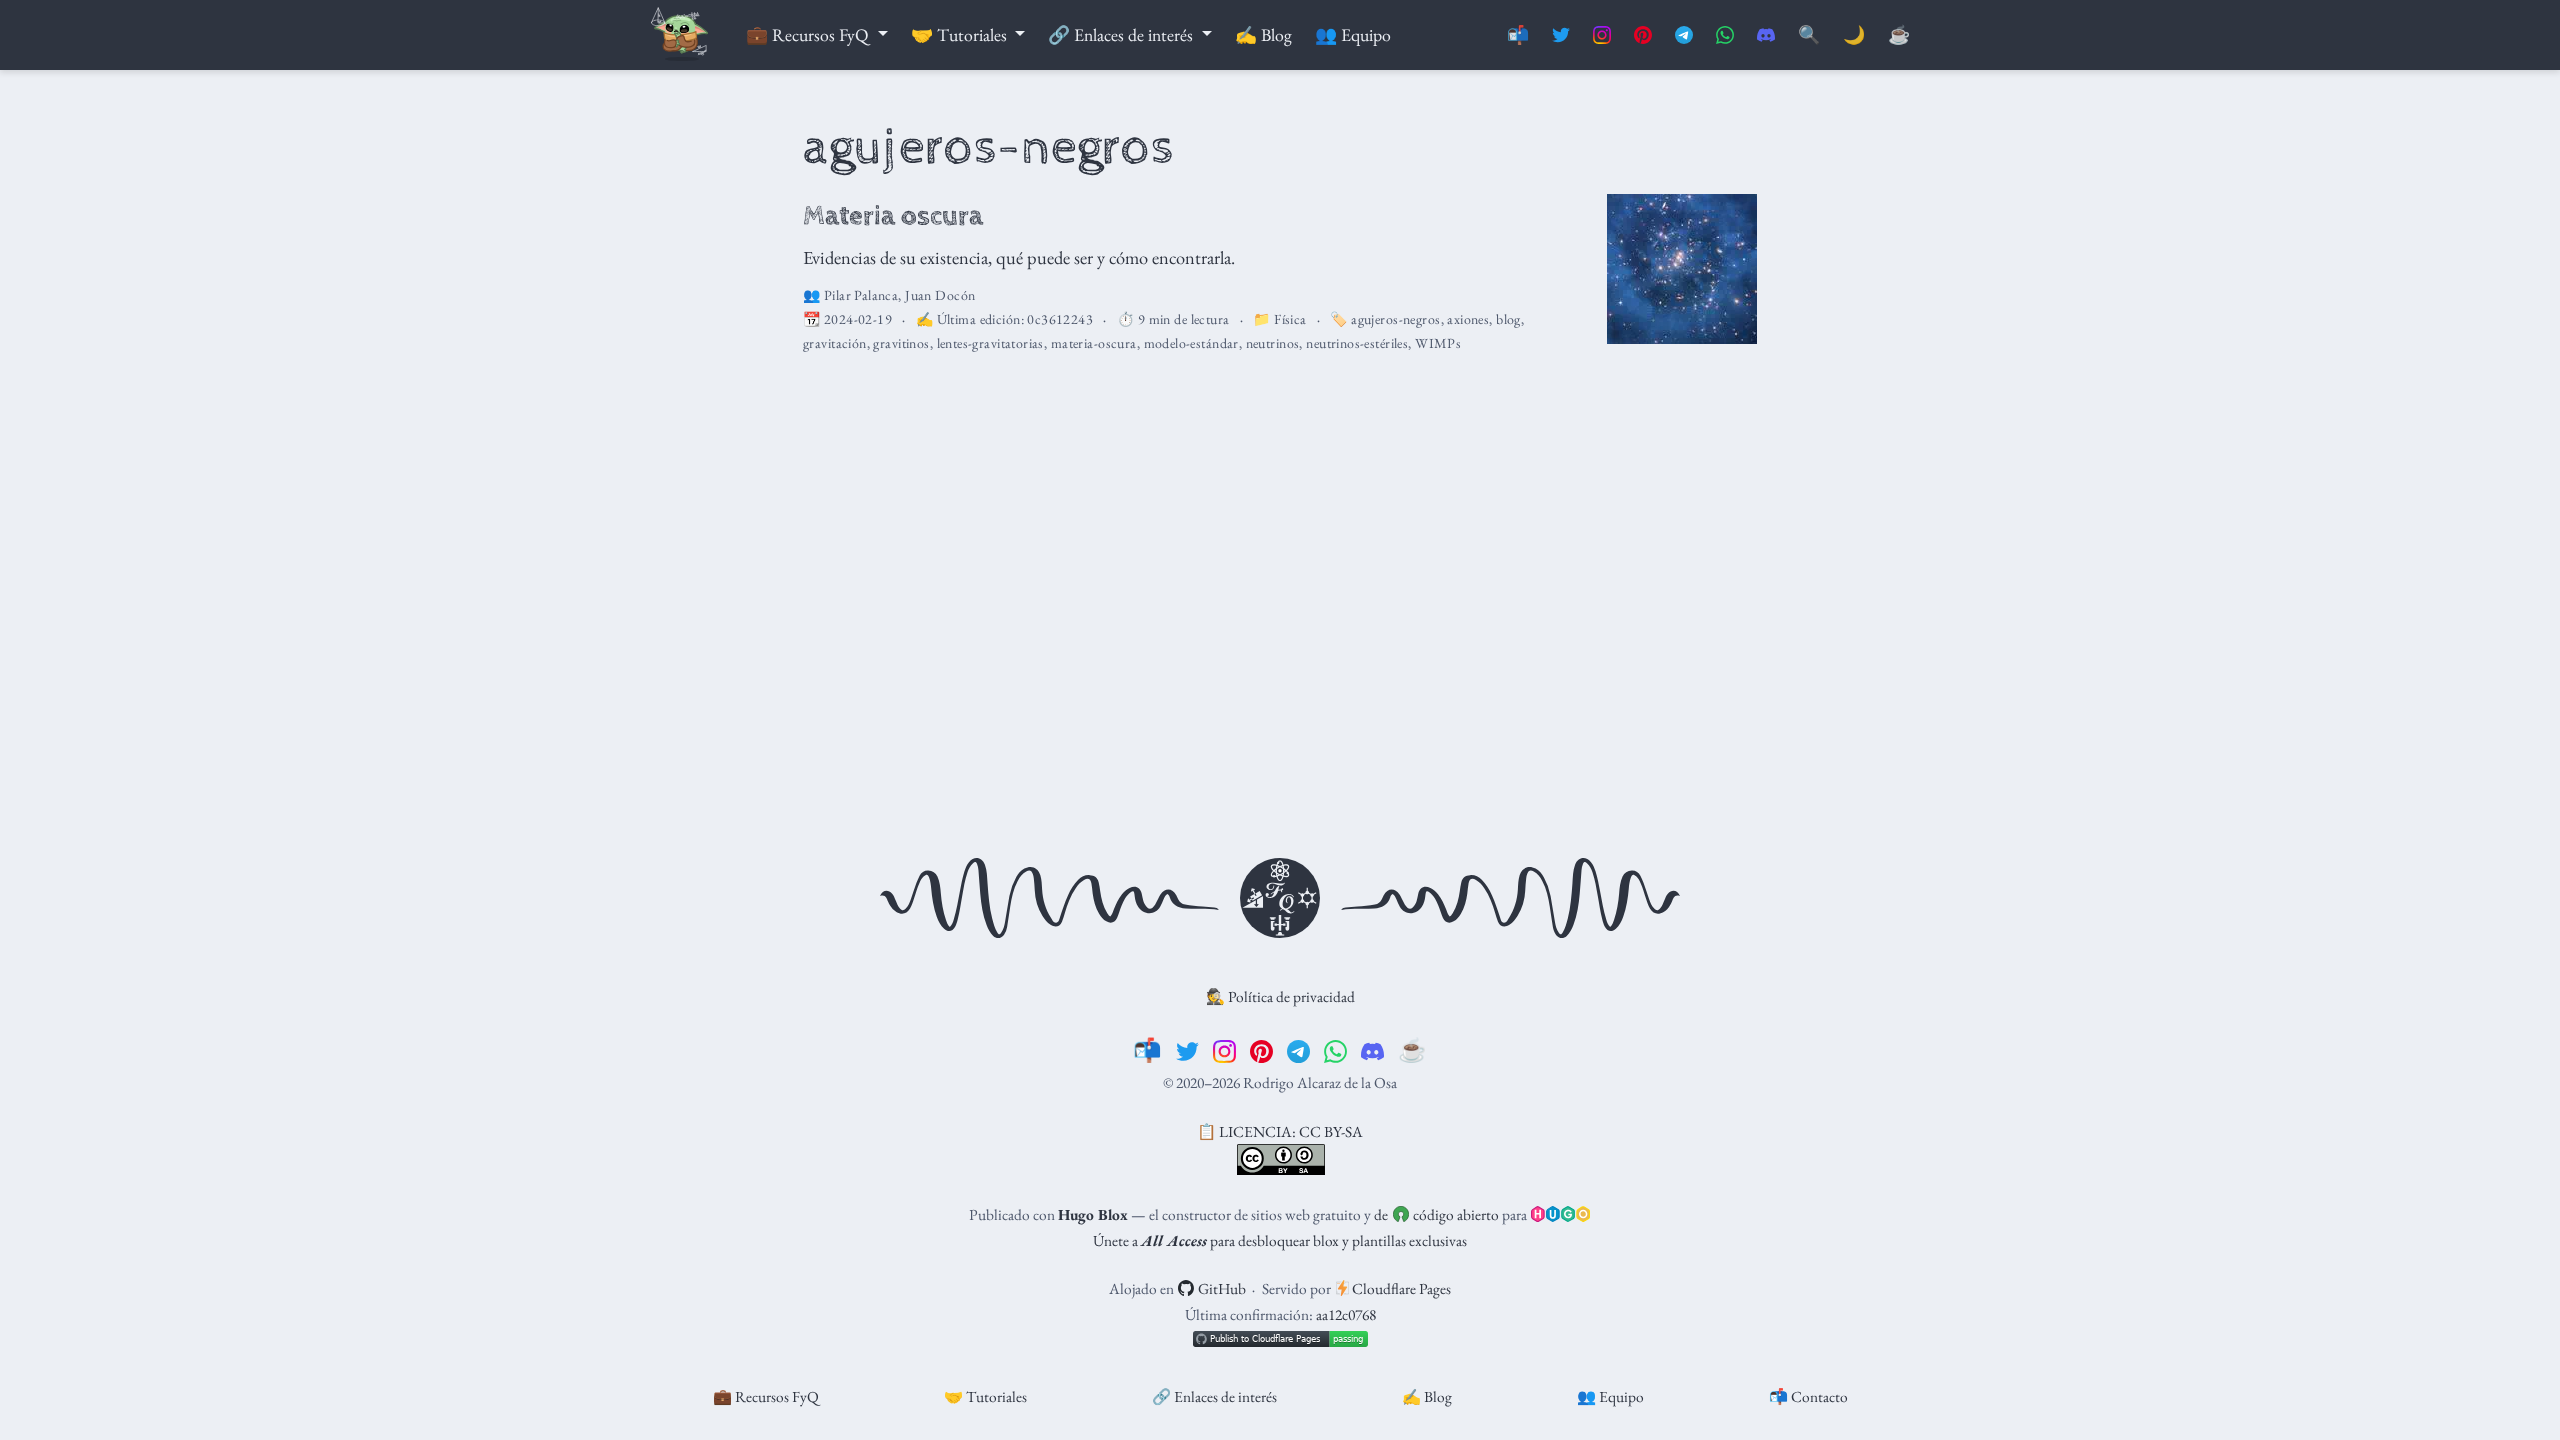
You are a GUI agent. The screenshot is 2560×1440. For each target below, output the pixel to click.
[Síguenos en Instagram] (1602, 35)
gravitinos (901, 343)
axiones (1468, 319)
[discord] (1372, 1050)
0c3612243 (1060, 319)
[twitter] (1187, 1050)
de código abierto (1436, 1214)
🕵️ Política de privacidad (1280, 996)
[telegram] (1298, 1050)
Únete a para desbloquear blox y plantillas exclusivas (1280, 1240)
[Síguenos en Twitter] (1561, 35)
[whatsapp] (1335, 1050)
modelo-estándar (1191, 343)
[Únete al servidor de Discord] (1766, 35)
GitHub (1220, 1288)
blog (1508, 319)
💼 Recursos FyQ (766, 1396)
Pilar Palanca (861, 295)
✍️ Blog (1427, 1396)
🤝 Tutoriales (985, 1396)
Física (1290, 319)
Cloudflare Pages (1400, 1288)
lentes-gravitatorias (990, 343)
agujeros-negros (1395, 319)
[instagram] (1224, 1050)
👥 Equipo (1610, 1396)
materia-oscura (1094, 343)
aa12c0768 (1346, 1314)
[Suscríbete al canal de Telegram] (1684, 35)
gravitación (835, 343)
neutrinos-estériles (1357, 343)
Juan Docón (940, 295)
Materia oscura (893, 216)
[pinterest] (1261, 1050)
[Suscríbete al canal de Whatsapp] (1725, 35)
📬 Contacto (1808, 1396)
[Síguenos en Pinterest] (1643, 35)
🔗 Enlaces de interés (1214, 1396)
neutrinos (1273, 343)
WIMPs (1438, 343)
